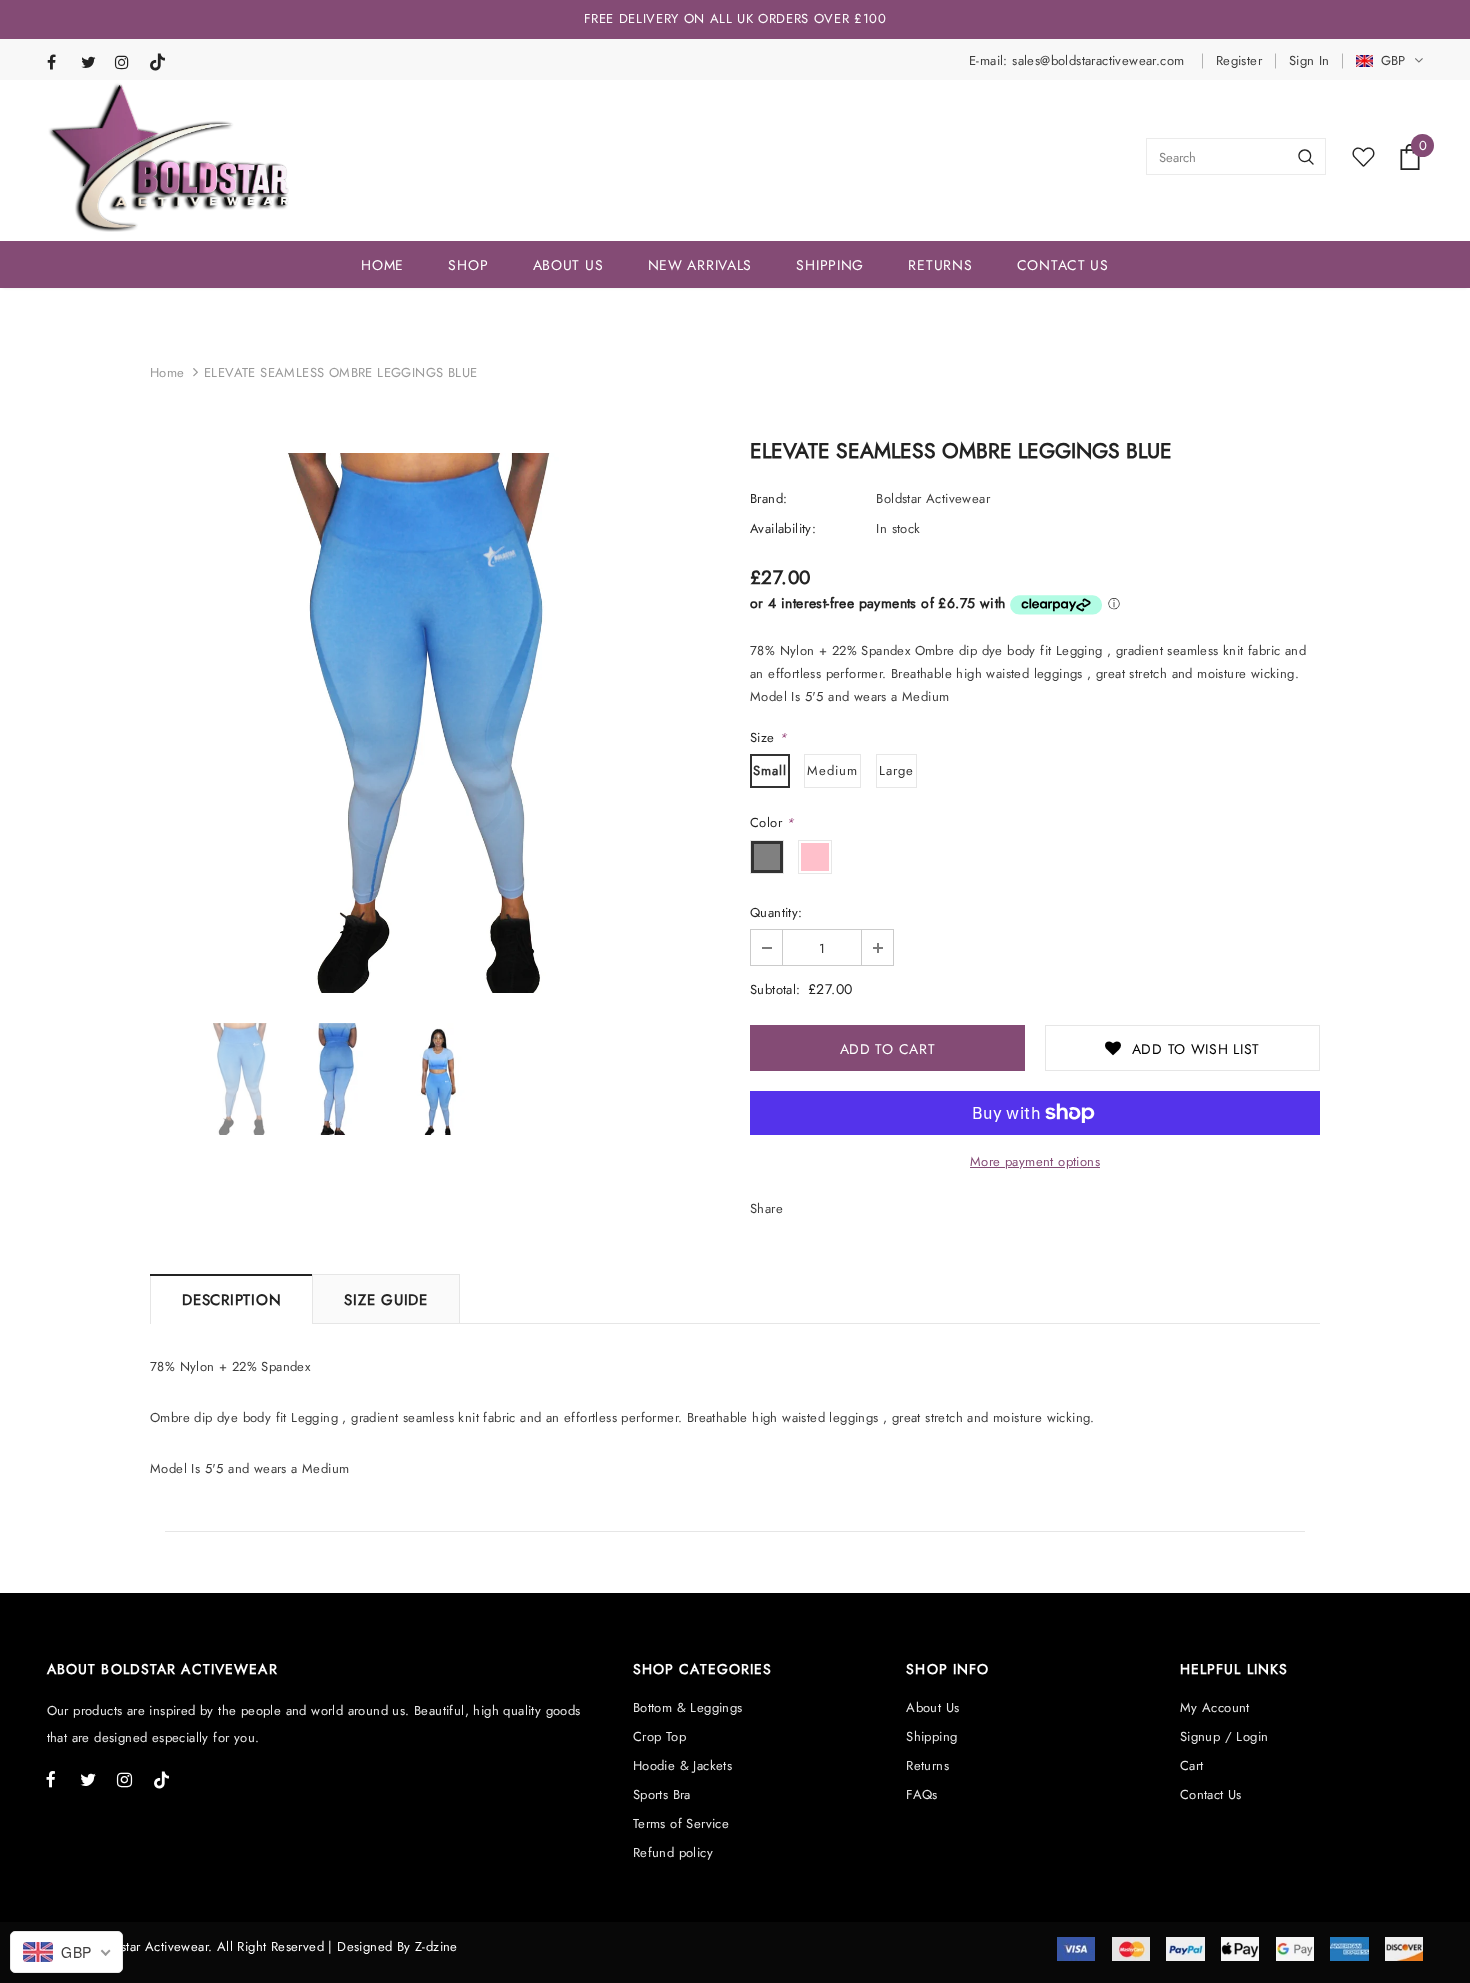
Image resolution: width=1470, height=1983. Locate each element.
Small (770, 770)
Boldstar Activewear (933, 498)
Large (896, 770)
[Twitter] (93, 63)
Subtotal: (775, 989)
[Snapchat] (161, 58)
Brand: (768, 498)
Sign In (1309, 60)
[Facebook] (59, 63)
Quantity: (776, 912)
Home (167, 372)
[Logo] (169, 157)
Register (1239, 60)
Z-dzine (436, 1946)
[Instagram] (127, 63)
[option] (435, 723)
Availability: (783, 528)
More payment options (1035, 1161)
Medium (832, 770)
